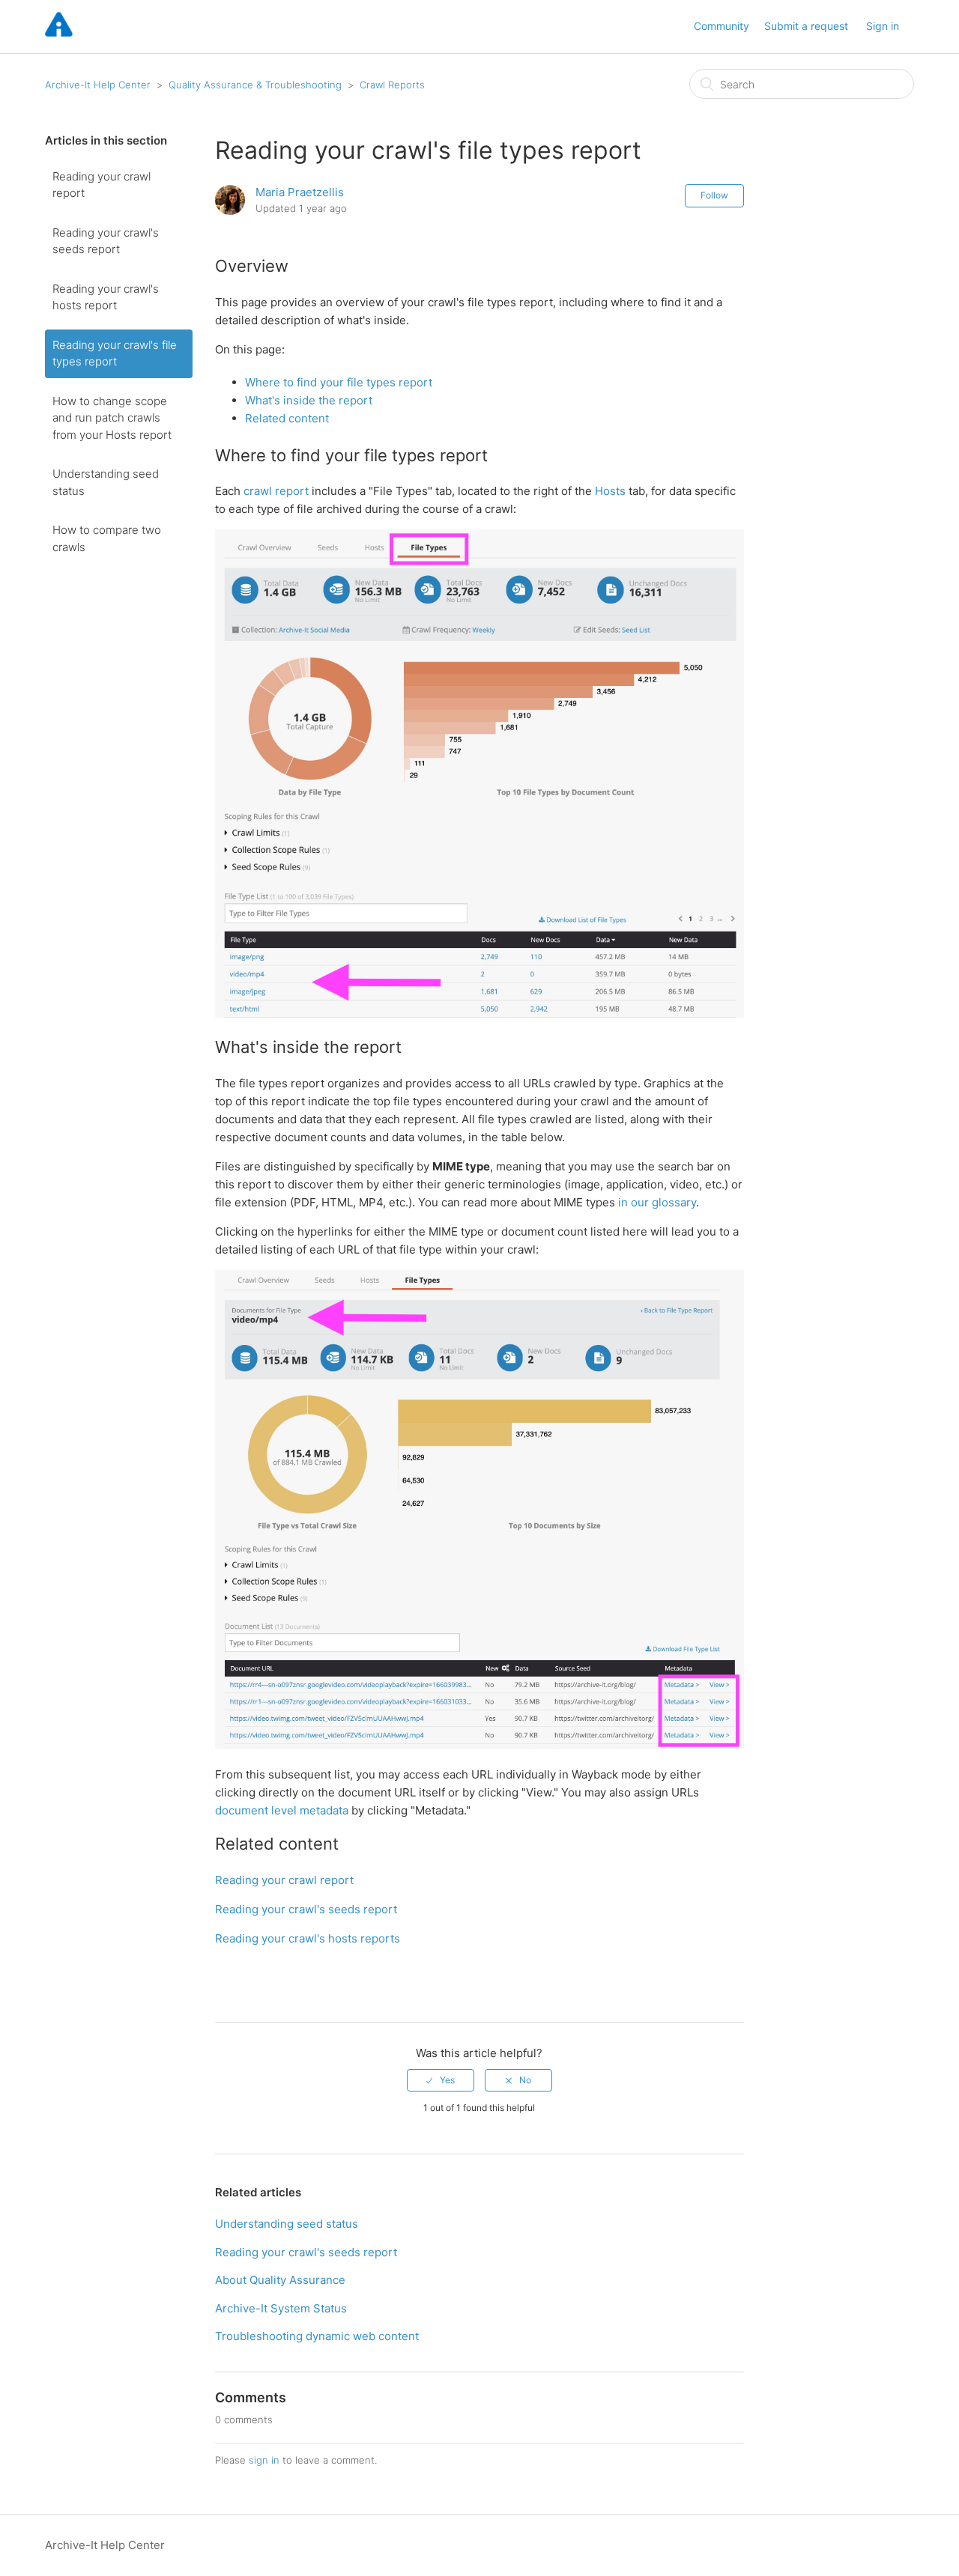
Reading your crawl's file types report (115, 353)
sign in (264, 2460)
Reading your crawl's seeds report (106, 241)
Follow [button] (714, 195)
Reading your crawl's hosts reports (308, 1938)
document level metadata (283, 1810)
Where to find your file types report (339, 382)
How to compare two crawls (107, 538)
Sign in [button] (883, 26)
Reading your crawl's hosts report (106, 297)
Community (721, 26)
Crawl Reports (392, 85)
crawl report (276, 491)
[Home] (59, 34)
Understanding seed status (106, 482)
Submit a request (806, 26)
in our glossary (657, 1202)
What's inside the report (309, 400)
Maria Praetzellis (300, 192)
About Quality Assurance (280, 2280)
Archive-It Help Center (98, 85)
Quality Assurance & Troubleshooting (257, 85)
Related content (287, 418)
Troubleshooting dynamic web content (317, 2336)
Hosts (610, 491)
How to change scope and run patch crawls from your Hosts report (112, 418)
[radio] (441, 2080)
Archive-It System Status (281, 2308)
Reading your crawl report (102, 185)
